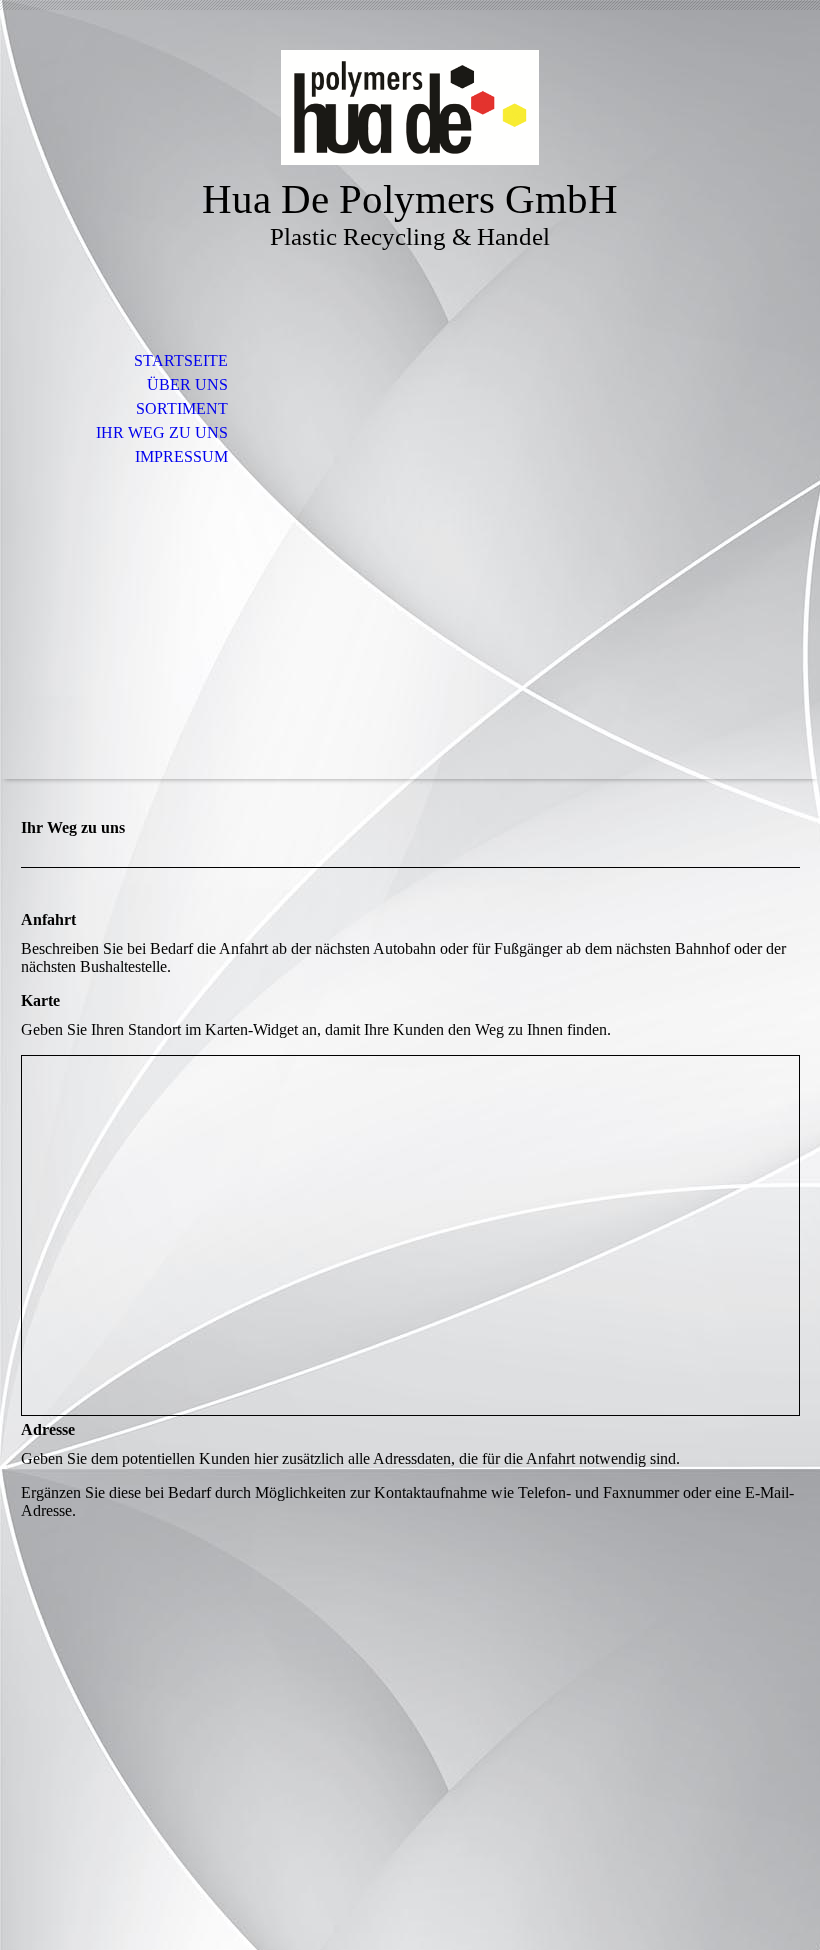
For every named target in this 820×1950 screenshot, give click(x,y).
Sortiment (182, 408)
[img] (410, 107)
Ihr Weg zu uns (162, 432)
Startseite (181, 360)
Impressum (181, 456)
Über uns (187, 384)
